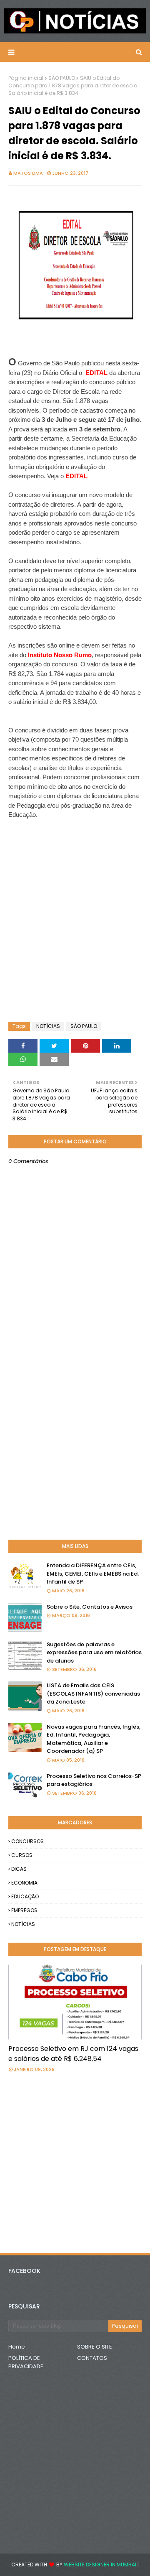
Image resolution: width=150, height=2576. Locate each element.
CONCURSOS (27, 1841)
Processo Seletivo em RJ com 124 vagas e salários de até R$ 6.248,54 (73, 2054)
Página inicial (26, 78)
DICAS (19, 1869)
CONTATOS (92, 2358)
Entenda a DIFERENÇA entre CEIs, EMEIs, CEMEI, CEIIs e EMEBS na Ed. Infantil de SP (93, 1574)
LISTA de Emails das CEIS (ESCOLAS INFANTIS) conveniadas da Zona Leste (93, 1694)
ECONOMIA (24, 1883)
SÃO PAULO (62, 78)
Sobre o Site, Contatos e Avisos (90, 1607)
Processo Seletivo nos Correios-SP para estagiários (94, 1780)
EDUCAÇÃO (25, 1896)
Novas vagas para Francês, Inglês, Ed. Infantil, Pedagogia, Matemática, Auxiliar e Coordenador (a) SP (94, 1739)
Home (17, 2347)
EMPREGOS (24, 1910)
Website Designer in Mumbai (100, 2565)
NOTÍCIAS (48, 1026)
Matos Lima (28, 173)
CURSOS (22, 1855)
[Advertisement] (75, 841)
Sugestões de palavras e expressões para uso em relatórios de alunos (94, 1653)
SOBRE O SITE (95, 2347)
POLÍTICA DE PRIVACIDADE (26, 2362)
